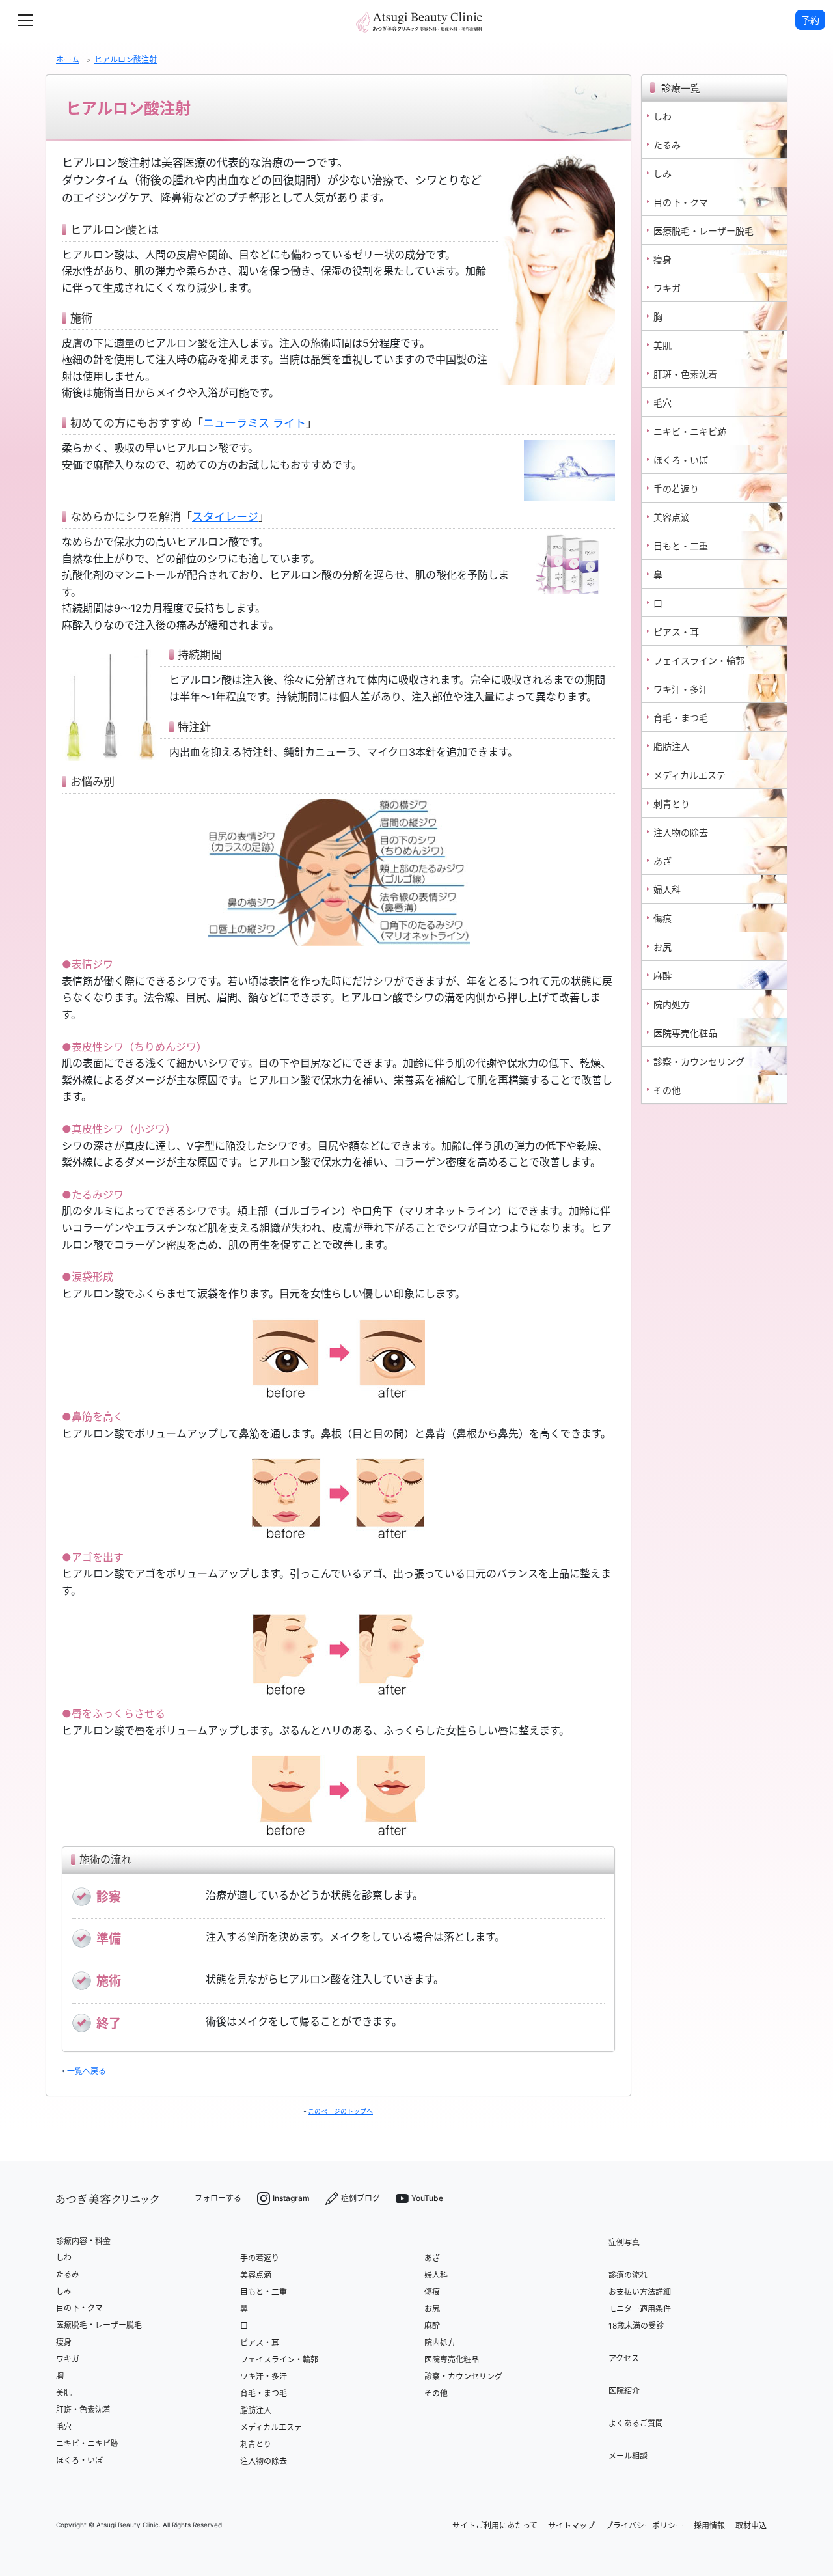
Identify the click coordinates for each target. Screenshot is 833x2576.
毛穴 (64, 2427)
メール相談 (628, 2456)
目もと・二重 (264, 2292)
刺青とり (256, 2444)
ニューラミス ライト (254, 423)
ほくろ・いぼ (79, 2460)
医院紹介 (624, 2391)
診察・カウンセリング (463, 2376)
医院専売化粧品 (452, 2360)
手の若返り (260, 2258)
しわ (64, 2257)
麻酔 (432, 2326)
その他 (436, 2393)
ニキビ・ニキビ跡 (87, 2444)
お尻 (432, 2309)
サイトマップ (571, 2526)
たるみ (68, 2274)
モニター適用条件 (640, 2309)
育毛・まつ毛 (264, 2393)
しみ (64, 2291)
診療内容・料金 (83, 2241)
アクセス (624, 2358)
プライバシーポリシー (644, 2526)
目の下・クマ (79, 2308)
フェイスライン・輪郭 (279, 2360)
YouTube (427, 2198)
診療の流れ (628, 2275)
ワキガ (68, 2359)
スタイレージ (225, 517)
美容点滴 (256, 2275)
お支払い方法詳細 (640, 2292)
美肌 (64, 2393)
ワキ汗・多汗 (264, 2376)
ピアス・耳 (260, 2343)
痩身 (64, 2342)
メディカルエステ (271, 2427)
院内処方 (440, 2343)
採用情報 (709, 2526)
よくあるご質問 (636, 2423)
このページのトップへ (340, 2111)
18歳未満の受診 (636, 2326)
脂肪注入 (256, 2410)
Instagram (291, 2198)
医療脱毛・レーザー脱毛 (99, 2325)
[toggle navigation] (25, 20)
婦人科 (436, 2275)
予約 (810, 20)
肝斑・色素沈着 (83, 2410)
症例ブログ (361, 2198)
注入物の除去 (264, 2461)
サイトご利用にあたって (495, 2526)
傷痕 (432, 2292)
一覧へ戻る (87, 2071)
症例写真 (624, 2242)
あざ (432, 2258)
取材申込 (751, 2526)
